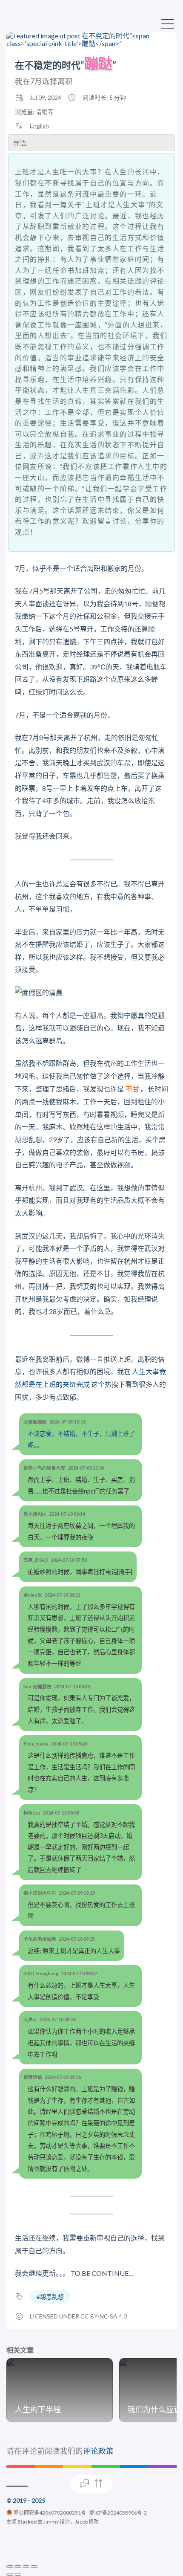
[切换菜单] (168, 23)
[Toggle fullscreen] (26, 2567)
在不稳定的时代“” (66, 65)
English (39, 126)
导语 (20, 143)
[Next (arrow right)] (18, 2574)
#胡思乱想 (50, 2297)
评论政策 (98, 2451)
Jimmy (51, 2522)
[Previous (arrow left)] (10, 2574)
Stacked (27, 2522)
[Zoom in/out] (34, 2567)
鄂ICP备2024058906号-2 (118, 2513)
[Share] (18, 2567)
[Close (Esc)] (10, 2567)
